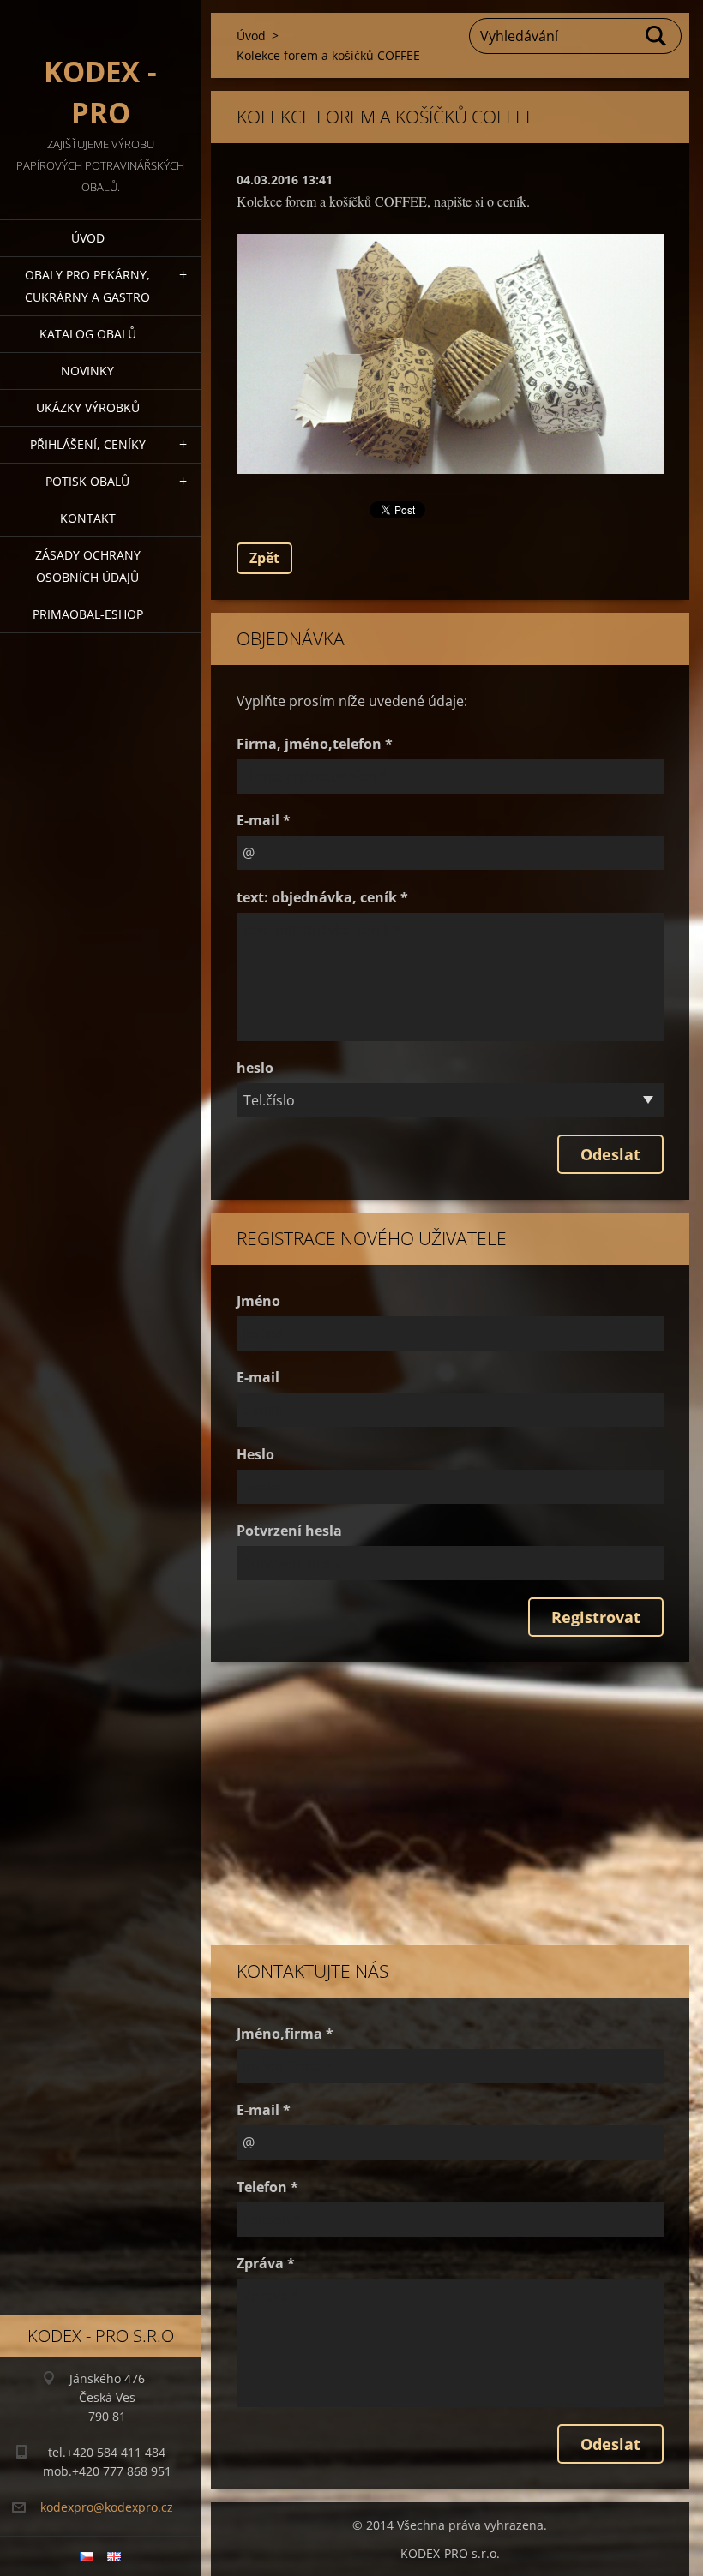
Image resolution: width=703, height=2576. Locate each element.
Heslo (255, 1454)
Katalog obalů (88, 334)
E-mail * (264, 820)
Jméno (258, 1301)
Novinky (87, 371)
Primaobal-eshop (88, 614)
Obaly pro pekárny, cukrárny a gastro (87, 286)
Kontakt (88, 518)
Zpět (264, 558)
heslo (255, 1068)
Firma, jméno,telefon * (315, 744)
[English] (114, 2556)
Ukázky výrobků (88, 407)
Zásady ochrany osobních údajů (88, 566)
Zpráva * (266, 2263)
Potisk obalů (87, 481)
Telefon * (267, 2187)
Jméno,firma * (285, 2034)
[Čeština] (87, 2556)
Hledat (657, 36)
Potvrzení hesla (289, 1531)
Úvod (88, 238)
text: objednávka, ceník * (322, 897)
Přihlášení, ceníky (88, 444)
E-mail (258, 1377)
